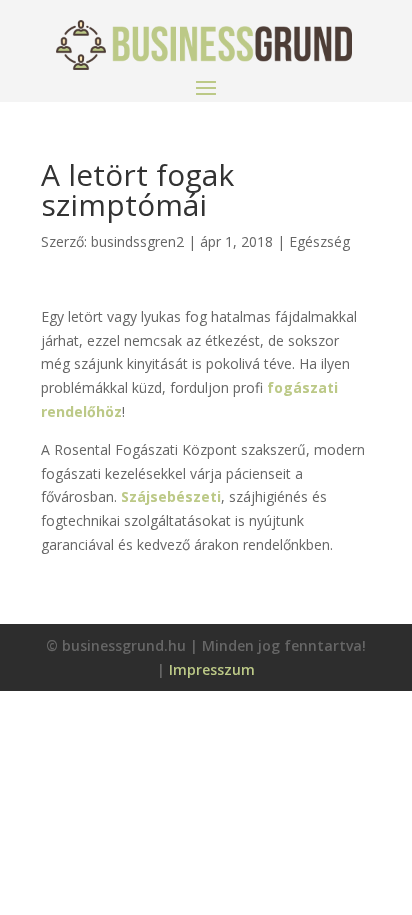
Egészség (319, 241)
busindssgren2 (137, 241)
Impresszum (212, 669)
